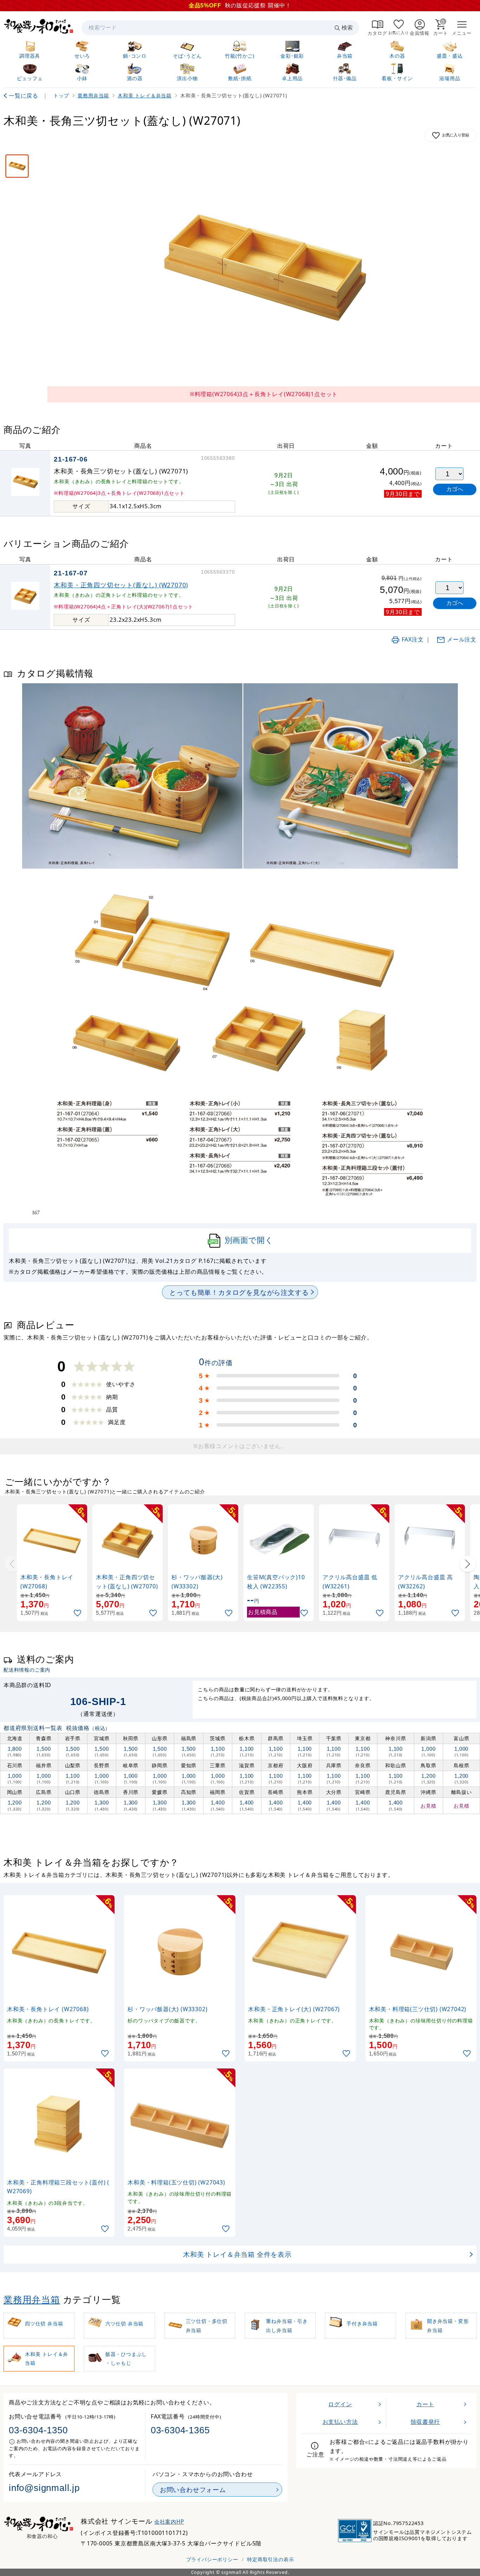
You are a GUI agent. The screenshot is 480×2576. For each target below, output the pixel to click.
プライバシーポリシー (212, 2559)
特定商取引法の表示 (270, 2559)
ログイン (340, 2404)
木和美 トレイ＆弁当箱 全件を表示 (237, 2254)
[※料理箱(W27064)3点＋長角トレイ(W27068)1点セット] (17, 166)
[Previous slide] (12, 1564)
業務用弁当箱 (32, 2300)
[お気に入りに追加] (78, 1613)
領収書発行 (425, 2422)
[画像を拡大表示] (264, 269)
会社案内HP (169, 2522)
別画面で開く (249, 1240)
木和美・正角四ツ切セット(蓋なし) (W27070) (121, 585)
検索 (347, 28)
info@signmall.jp (44, 2488)
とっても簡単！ (239, 1292)
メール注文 (462, 639)
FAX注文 (413, 639)
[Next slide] (468, 1564)
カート (425, 2404)
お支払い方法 (340, 2422)
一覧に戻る (24, 96)
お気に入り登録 (456, 135)
